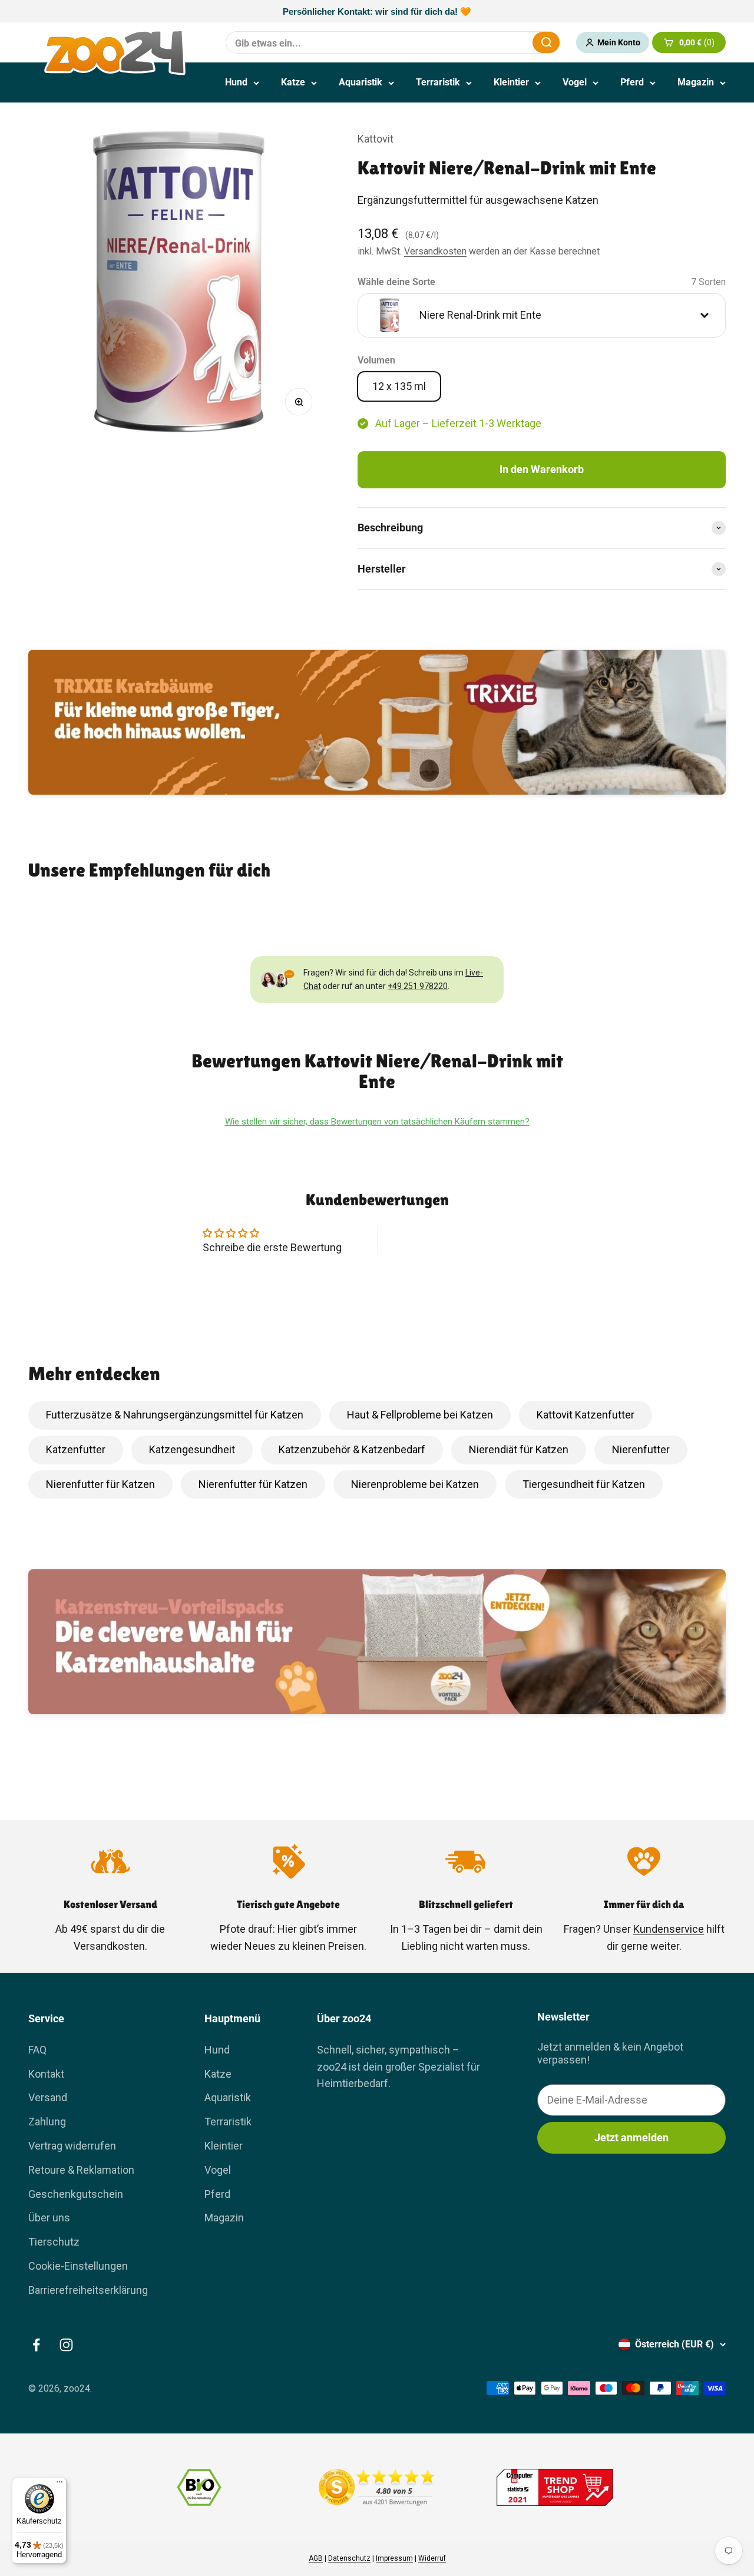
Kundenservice (669, 1929)
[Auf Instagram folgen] (66, 2345)
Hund (236, 82)
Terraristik (438, 82)
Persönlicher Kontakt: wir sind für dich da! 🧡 (377, 11)
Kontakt (46, 2074)
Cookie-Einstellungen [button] (78, 2266)
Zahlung (47, 2122)
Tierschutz (54, 2242)
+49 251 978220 (418, 986)
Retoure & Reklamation (81, 2170)
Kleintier (511, 82)
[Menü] (59, 2485)
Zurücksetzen (495, 42)
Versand (48, 2097)
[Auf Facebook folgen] (36, 2345)
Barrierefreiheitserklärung (88, 2290)
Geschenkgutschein (76, 2194)
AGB (316, 2558)
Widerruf (432, 2558)
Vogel (575, 82)
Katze (293, 82)
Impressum (394, 2558)
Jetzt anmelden (631, 2137)
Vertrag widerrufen (72, 2146)
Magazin (696, 82)
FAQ (37, 2050)
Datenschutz (349, 2558)
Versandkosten (435, 251)
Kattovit (376, 139)
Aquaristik (361, 82)
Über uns (49, 2218)
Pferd (632, 82)
